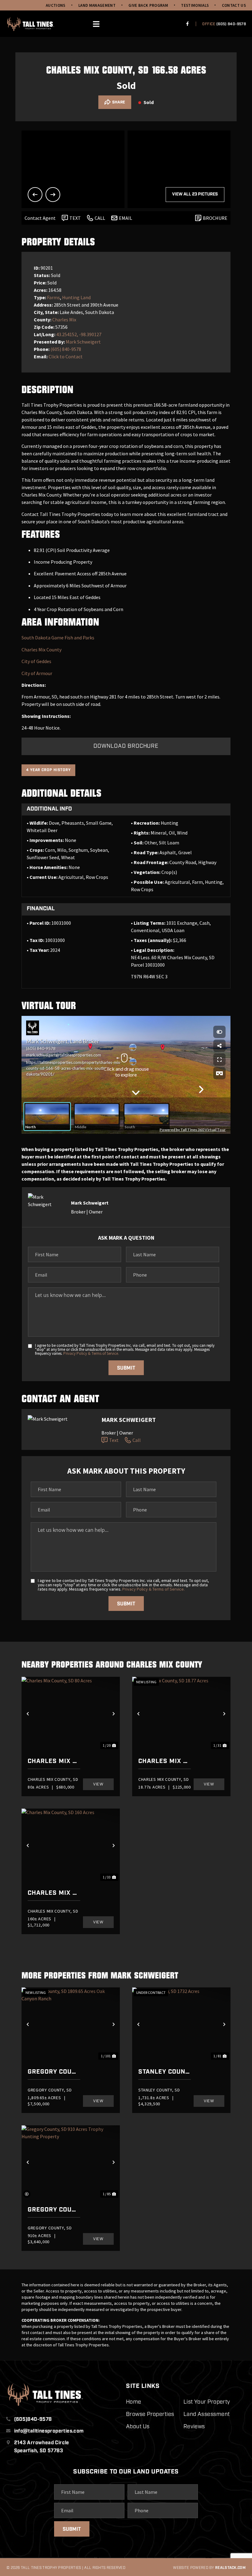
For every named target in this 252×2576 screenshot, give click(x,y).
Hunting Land (76, 297)
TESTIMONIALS (195, 5)
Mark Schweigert (83, 342)
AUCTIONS (56, 5)
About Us (138, 2427)
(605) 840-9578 (231, 24)
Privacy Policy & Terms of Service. (91, 1353)
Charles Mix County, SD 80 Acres (54, 1761)
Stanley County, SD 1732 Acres (165, 2072)
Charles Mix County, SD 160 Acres (54, 1893)
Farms (53, 297)
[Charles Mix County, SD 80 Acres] (71, 1714)
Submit (126, 1368)
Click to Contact (66, 356)
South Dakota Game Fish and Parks (58, 638)
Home (134, 2402)
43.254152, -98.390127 (79, 334)
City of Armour (37, 673)
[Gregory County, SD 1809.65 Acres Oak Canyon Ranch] (71, 2024)
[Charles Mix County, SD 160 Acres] (71, 1845)
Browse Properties (150, 2415)
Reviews (194, 2427)
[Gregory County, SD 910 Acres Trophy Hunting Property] (71, 2162)
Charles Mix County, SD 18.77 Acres (165, 1761)
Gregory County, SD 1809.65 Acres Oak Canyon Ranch (54, 2072)
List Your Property (207, 2402)
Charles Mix (64, 320)
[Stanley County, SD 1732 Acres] (181, 2024)
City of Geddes (36, 661)
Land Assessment (207, 2415)
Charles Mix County (41, 650)
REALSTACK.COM (230, 2568)
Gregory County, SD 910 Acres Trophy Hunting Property (54, 2210)
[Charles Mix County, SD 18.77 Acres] (181, 1714)
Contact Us (234, 5)
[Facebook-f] (187, 24)
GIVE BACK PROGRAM (148, 5)
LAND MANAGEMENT (97, 5)
